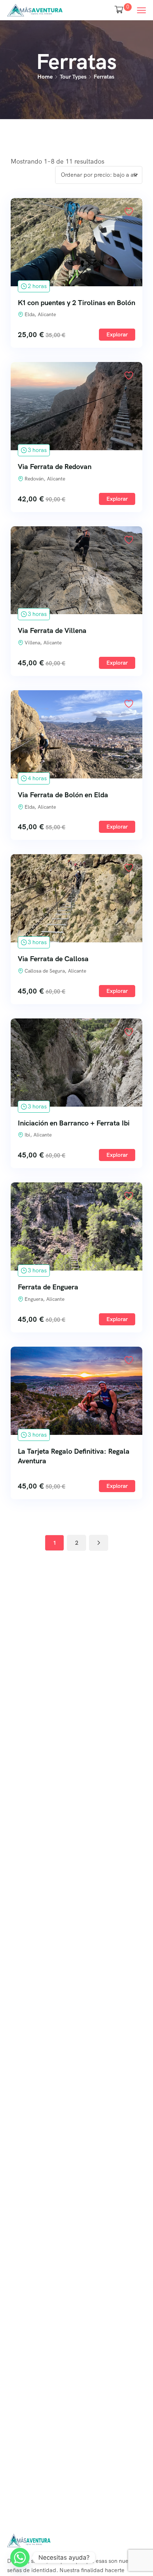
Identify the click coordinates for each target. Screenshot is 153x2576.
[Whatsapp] (20, 2558)
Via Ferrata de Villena (52, 630)
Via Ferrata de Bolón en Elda (63, 795)
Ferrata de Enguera (48, 1287)
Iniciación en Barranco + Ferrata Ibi (74, 1123)
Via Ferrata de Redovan (55, 467)
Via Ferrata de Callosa (53, 959)
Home (45, 77)
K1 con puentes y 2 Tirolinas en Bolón (76, 303)
